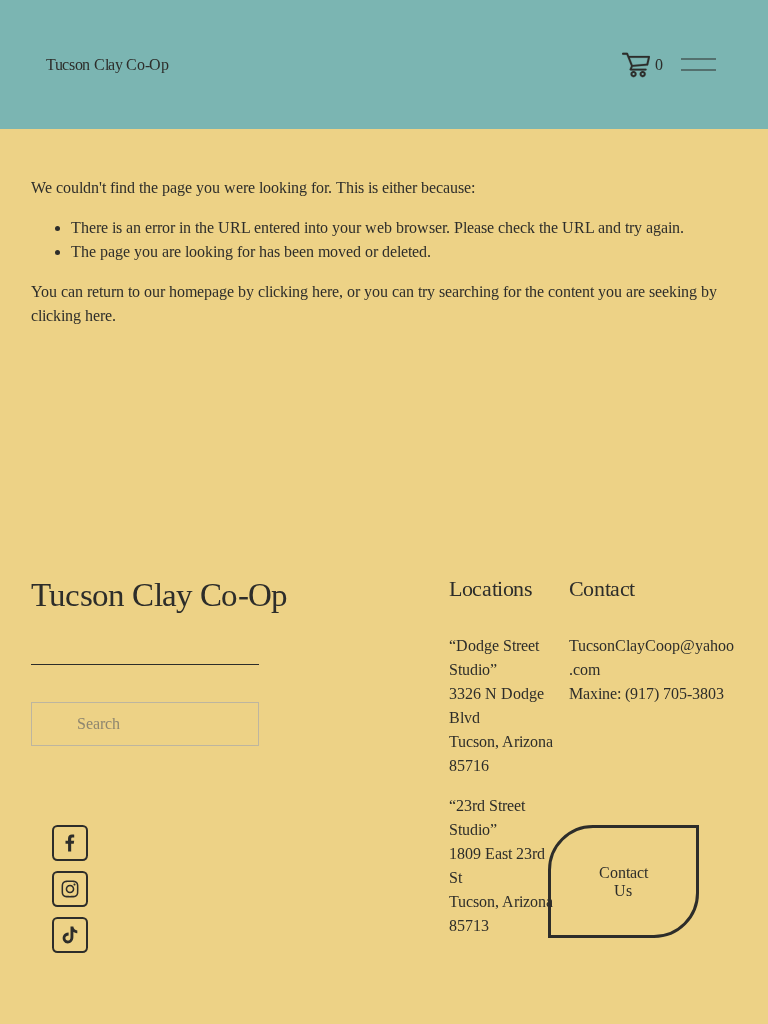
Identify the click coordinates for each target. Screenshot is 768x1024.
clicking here (298, 291)
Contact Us (623, 881)
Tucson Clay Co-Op (107, 64)
